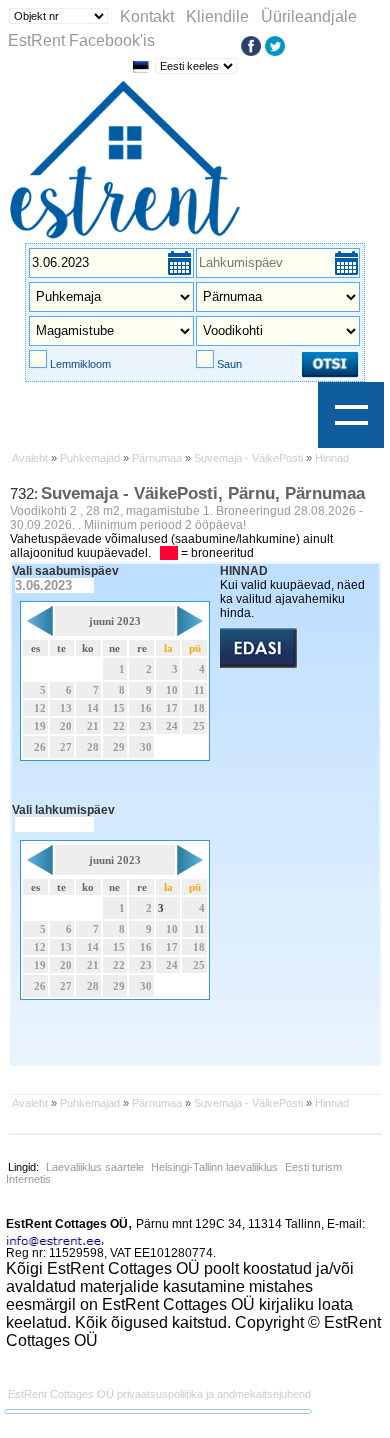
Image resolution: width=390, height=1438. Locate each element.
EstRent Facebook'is (81, 40)
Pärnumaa (157, 458)
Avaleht (30, 458)
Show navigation (351, 415)
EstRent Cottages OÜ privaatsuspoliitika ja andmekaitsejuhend (159, 1394)
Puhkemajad (90, 458)
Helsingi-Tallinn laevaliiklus (214, 1167)
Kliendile (217, 16)
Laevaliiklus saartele (95, 1167)
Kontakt (147, 16)
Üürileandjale (309, 16)
